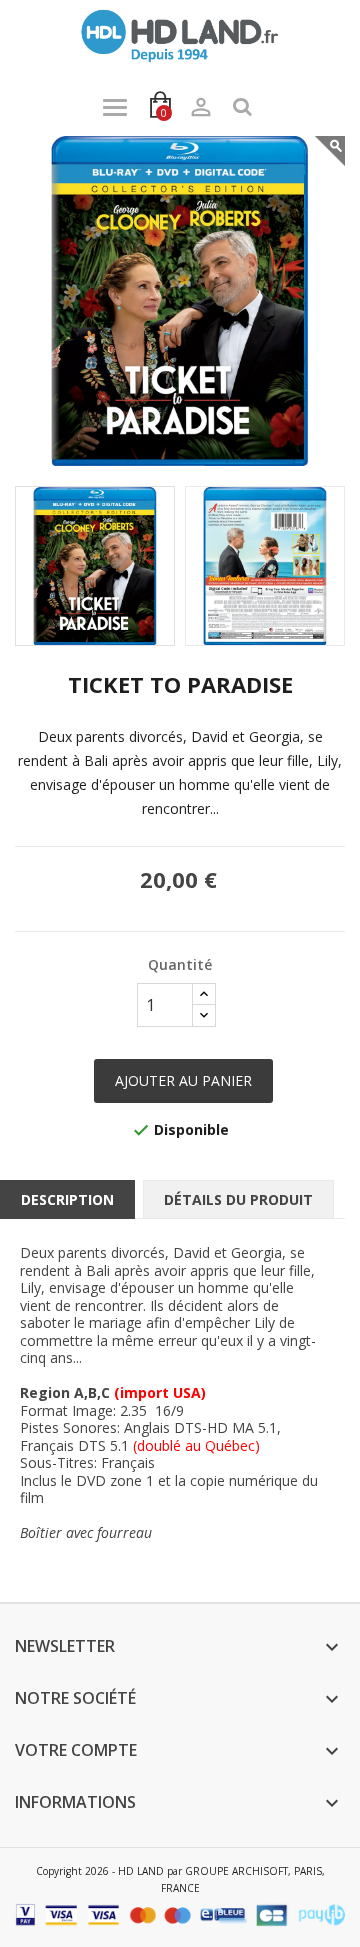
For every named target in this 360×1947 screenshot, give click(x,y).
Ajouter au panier (183, 1080)
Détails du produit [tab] (238, 1199)
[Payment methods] (180, 1913)
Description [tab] (67, 1199)
